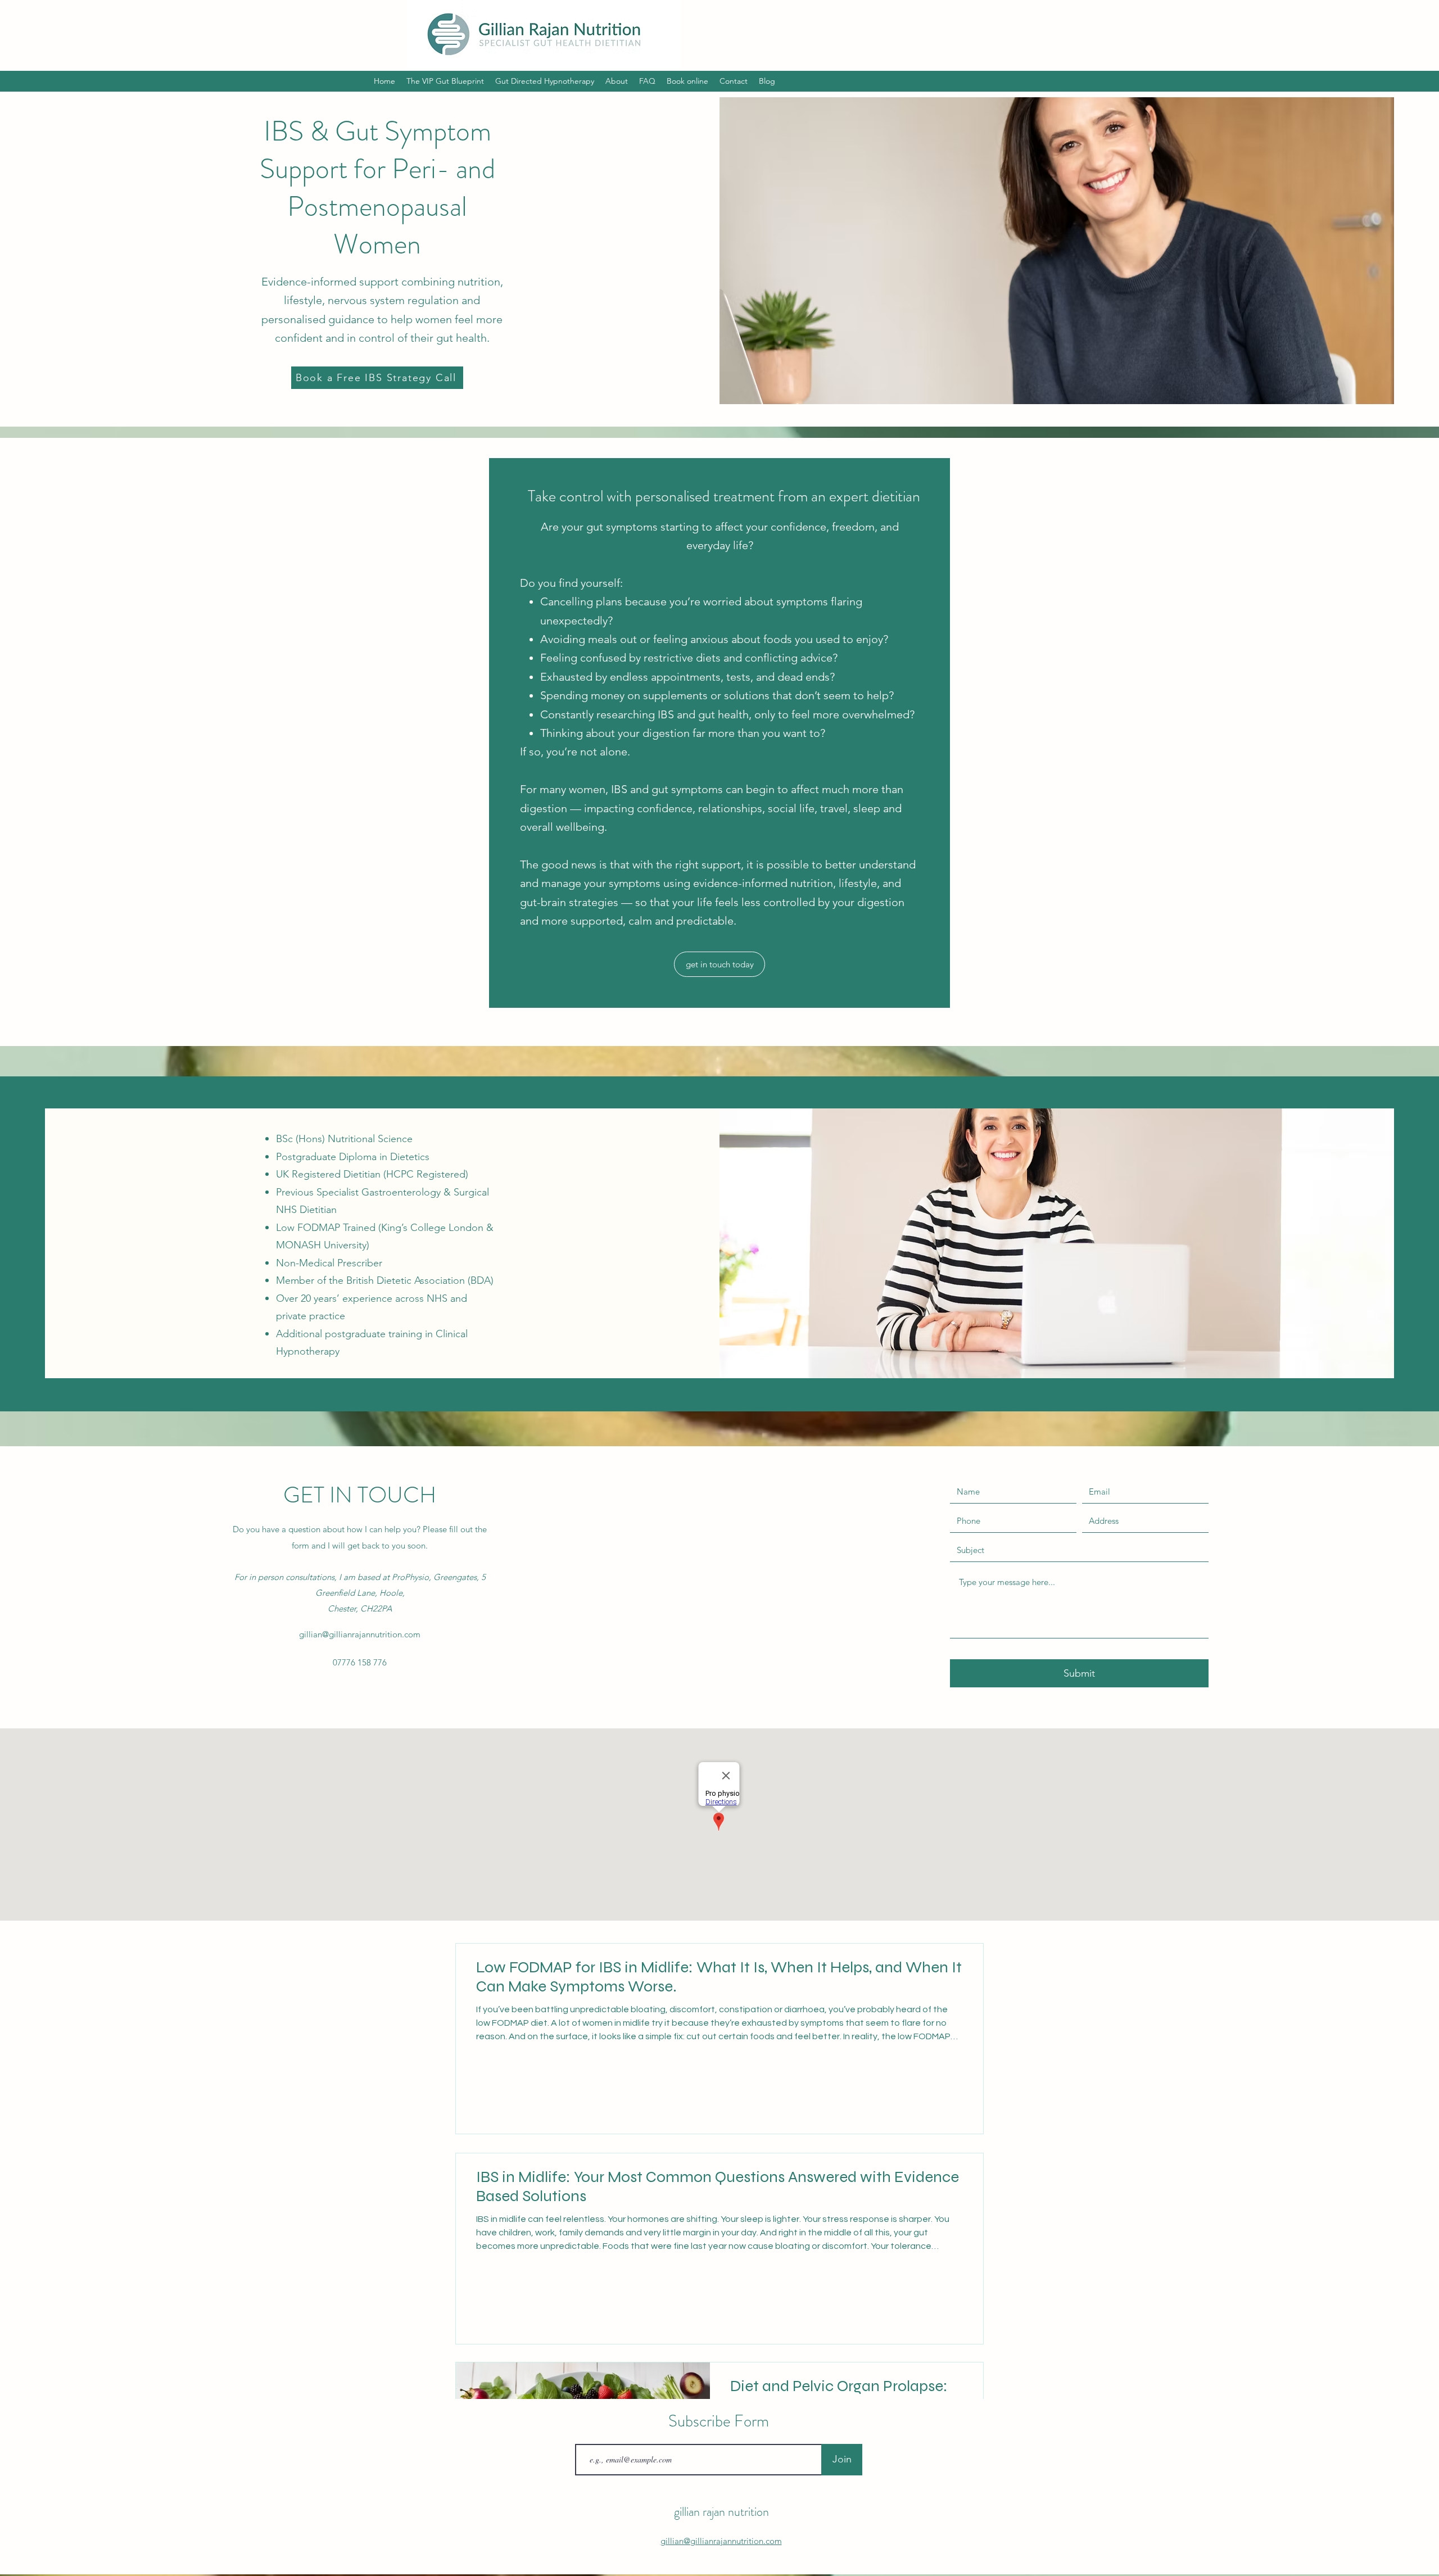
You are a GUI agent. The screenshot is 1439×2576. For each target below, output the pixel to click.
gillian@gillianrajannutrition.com (360, 1634)
